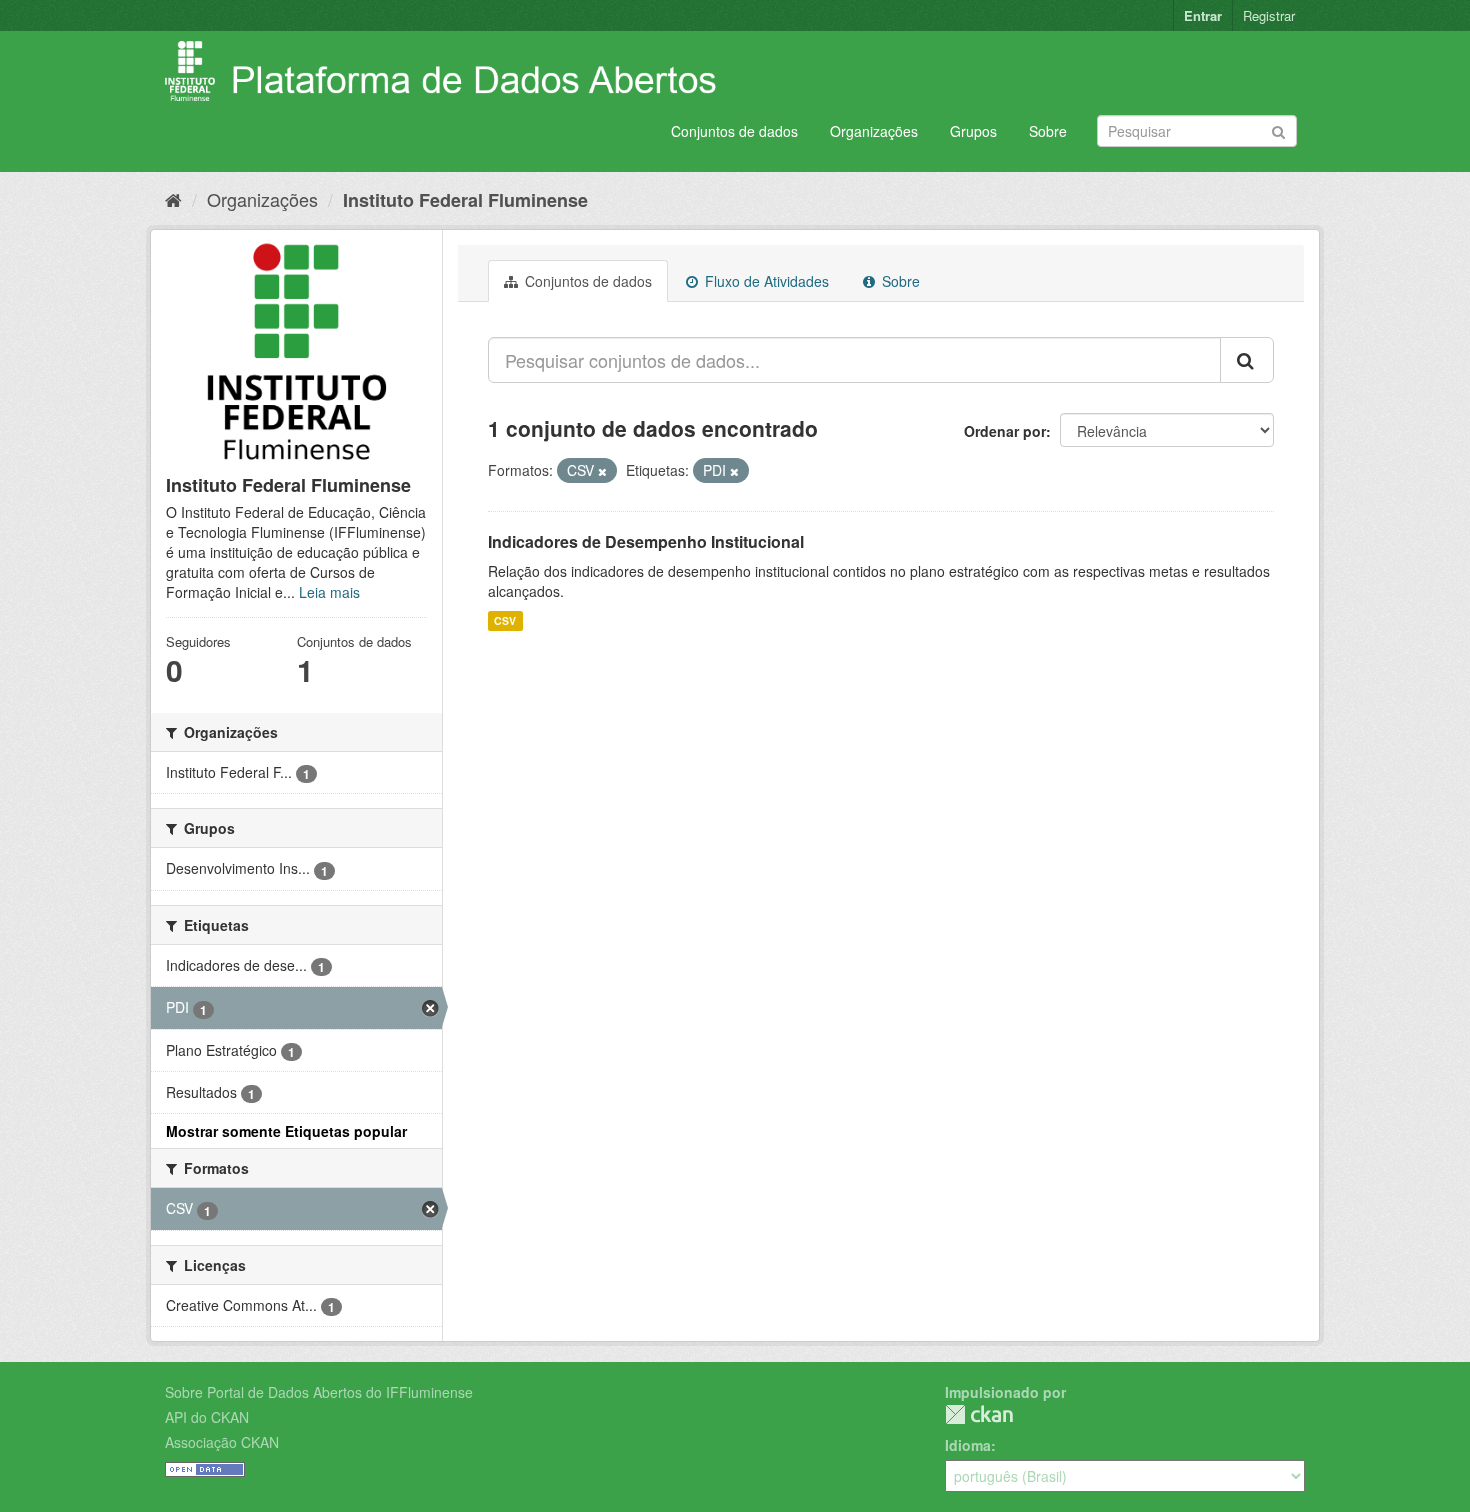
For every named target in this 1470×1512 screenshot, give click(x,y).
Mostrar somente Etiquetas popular (286, 1131)
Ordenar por (1005, 431)
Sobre (1048, 131)
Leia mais (329, 592)
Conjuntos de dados (734, 131)
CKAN (979, 1414)
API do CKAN (207, 1417)
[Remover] (602, 471)
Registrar (1269, 15)
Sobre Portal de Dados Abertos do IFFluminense (319, 1392)
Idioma (968, 1445)
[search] (1247, 360)
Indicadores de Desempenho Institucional (646, 541)
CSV (505, 620)
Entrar (1203, 15)
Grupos (973, 131)
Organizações (874, 131)
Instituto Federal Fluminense (465, 200)
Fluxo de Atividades (765, 281)
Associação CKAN (222, 1442)
